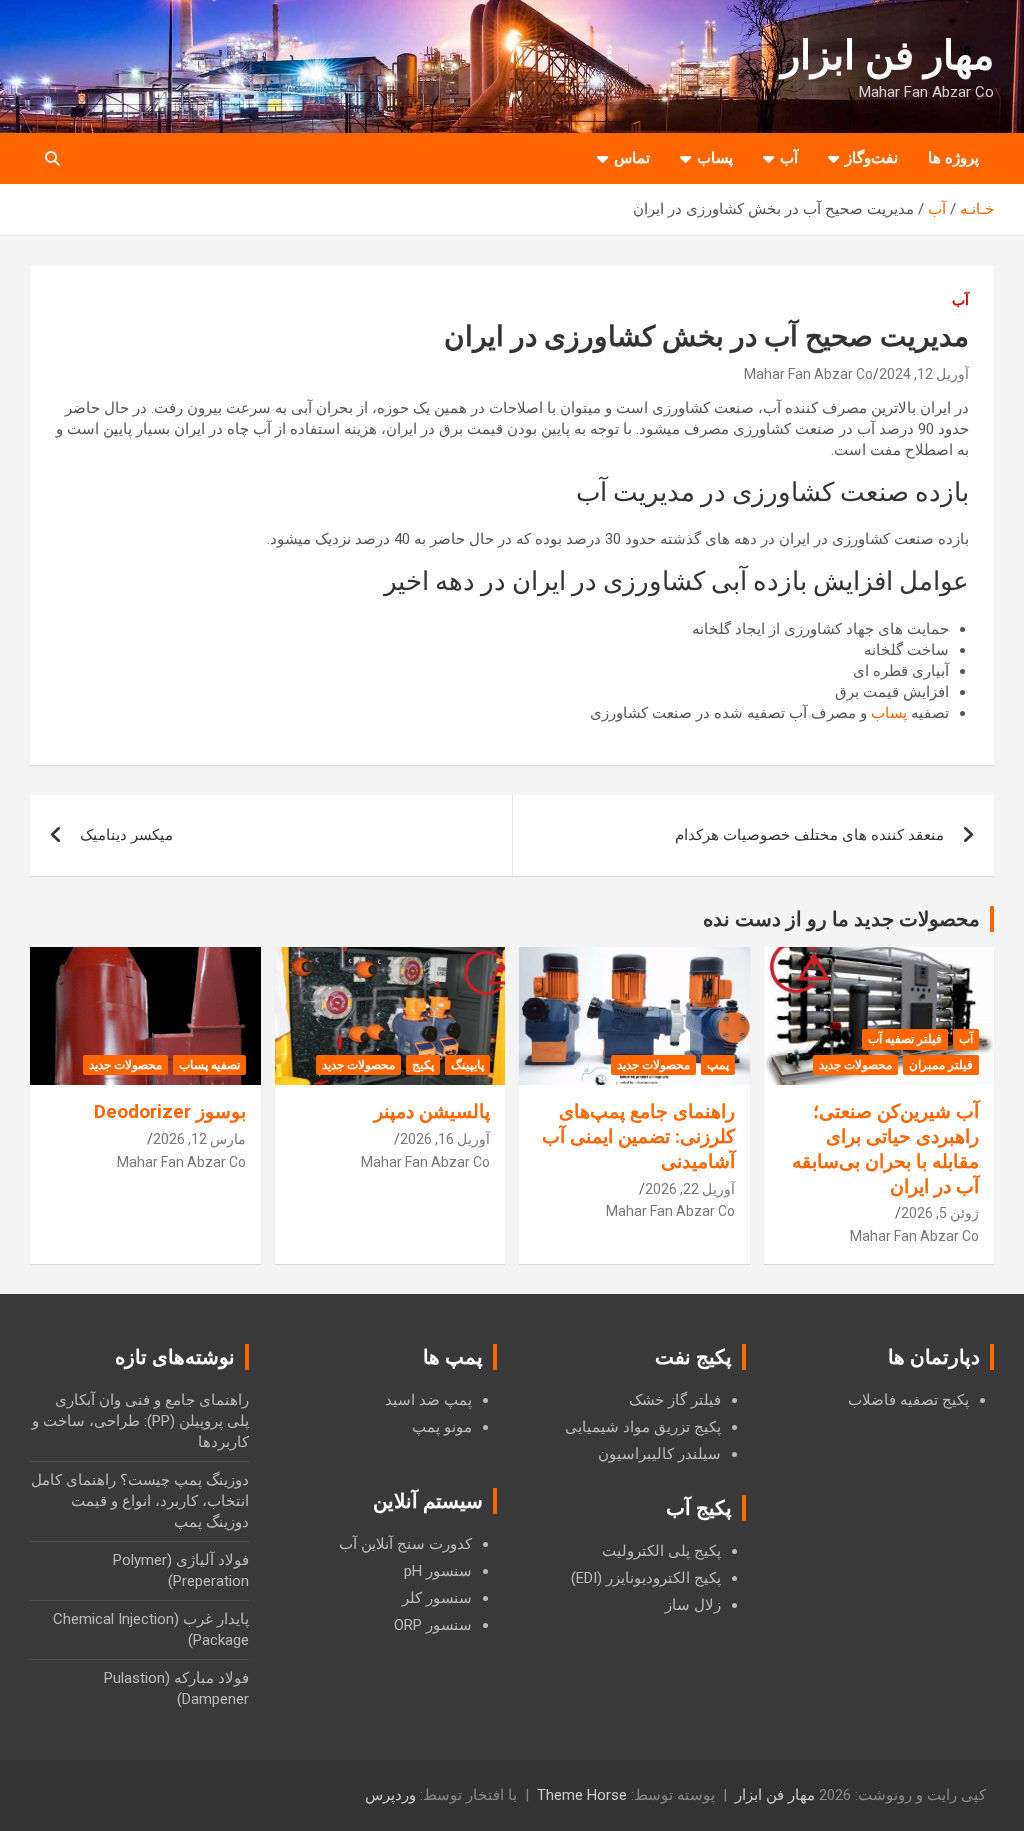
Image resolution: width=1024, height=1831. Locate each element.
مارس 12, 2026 (199, 1139)
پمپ (718, 1065)
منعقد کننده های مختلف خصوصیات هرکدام (809, 835)
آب (789, 158)
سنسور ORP (433, 1625)
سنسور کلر (437, 1598)
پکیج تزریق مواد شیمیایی (643, 1427)
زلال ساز (693, 1605)
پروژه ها (953, 158)
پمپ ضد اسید (428, 1400)
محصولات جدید (855, 1065)
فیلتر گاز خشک (675, 1400)
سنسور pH (438, 1571)
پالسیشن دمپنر (432, 1111)
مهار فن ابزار (887, 55)
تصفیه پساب (209, 1065)
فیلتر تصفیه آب (905, 1039)
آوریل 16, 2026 (445, 1139)
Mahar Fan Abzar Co (808, 374)
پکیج (423, 1065)
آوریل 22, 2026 (690, 1189)
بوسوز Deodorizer (170, 1111)
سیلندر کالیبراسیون (659, 1454)
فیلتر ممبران (941, 1065)
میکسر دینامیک (126, 835)
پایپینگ (467, 1065)
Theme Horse (582, 1795)
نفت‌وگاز (871, 158)
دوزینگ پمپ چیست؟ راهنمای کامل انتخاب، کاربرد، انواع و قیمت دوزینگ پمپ (140, 1501)
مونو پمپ (442, 1427)
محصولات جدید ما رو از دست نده (841, 919)
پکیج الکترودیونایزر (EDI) (646, 1578)
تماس (632, 158)
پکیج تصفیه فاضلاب (908, 1400)
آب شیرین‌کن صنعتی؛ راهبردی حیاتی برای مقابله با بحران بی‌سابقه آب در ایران (885, 1148)
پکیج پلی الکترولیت (661, 1551)
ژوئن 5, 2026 (940, 1213)
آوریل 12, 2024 (924, 374)
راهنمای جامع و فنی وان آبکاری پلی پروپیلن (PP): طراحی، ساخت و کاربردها (140, 1421)
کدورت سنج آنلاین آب (405, 1544)
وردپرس (390, 1795)
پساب (715, 158)
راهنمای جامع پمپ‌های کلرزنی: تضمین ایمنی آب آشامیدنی (638, 1136)
